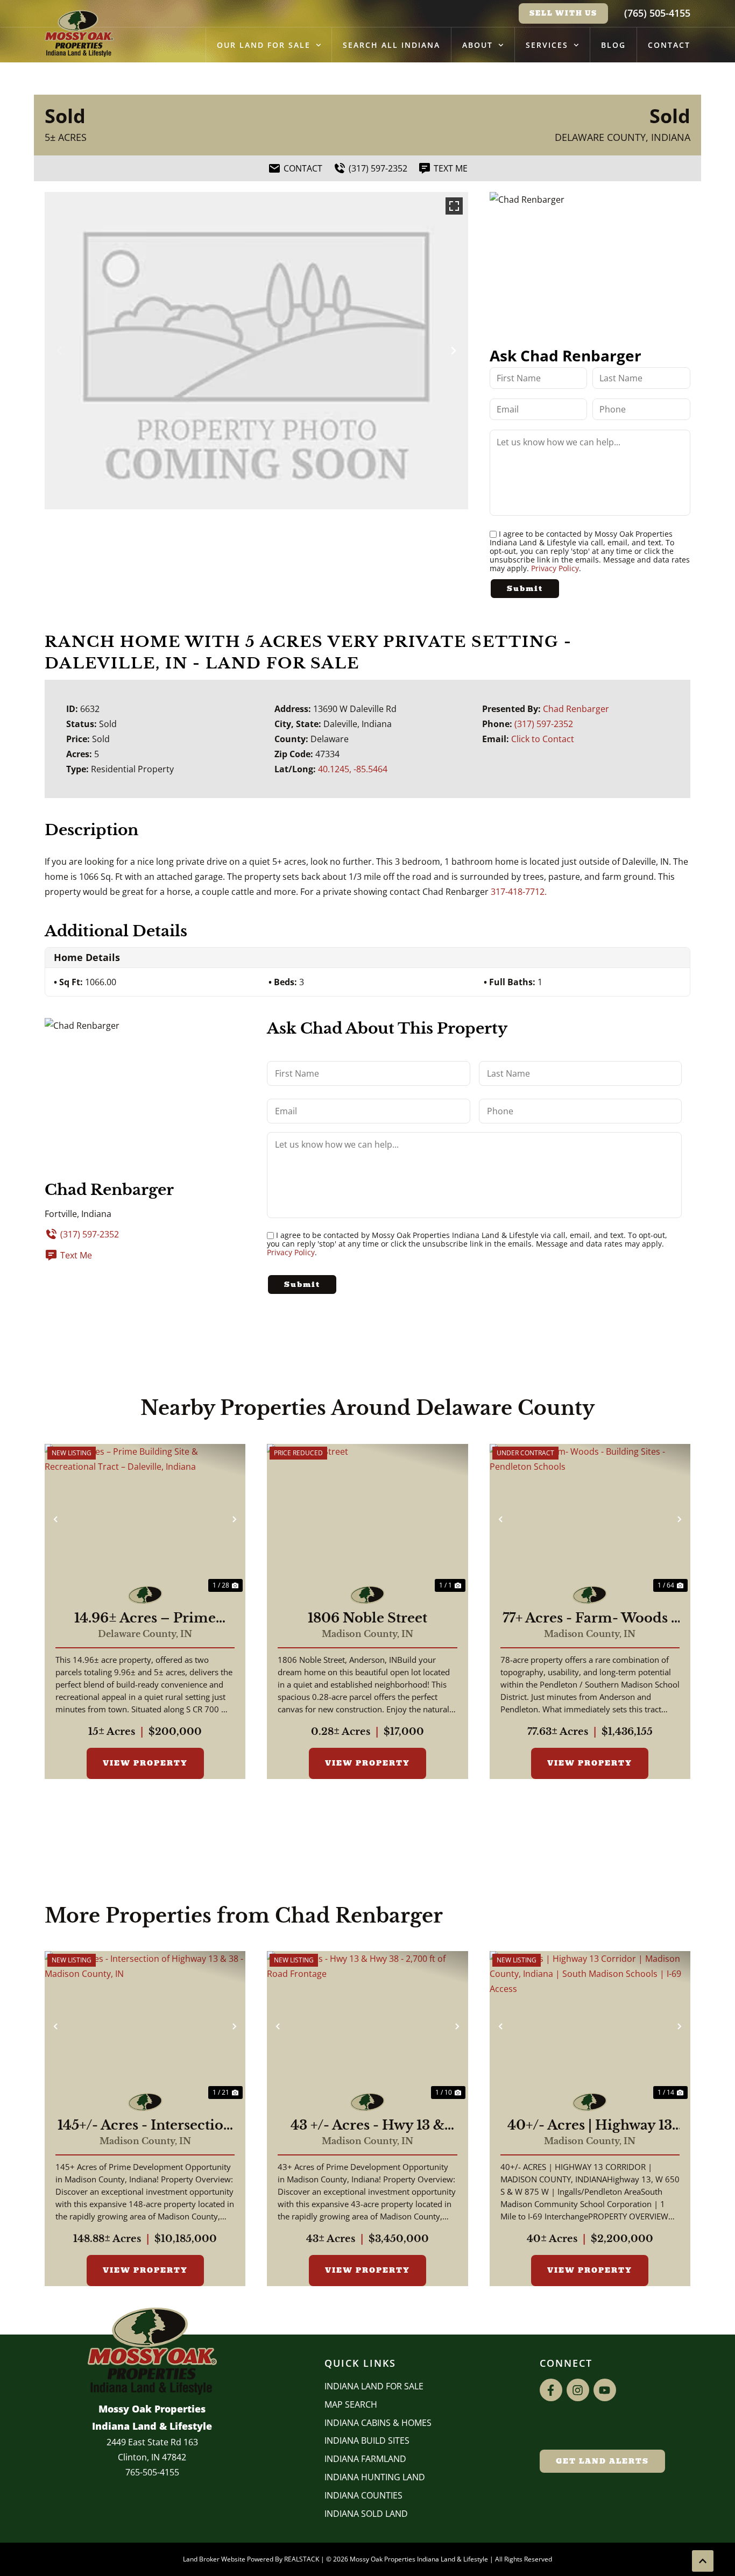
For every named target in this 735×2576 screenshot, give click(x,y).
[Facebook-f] (551, 2390)
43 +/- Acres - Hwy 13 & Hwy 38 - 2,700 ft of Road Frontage (367, 2125)
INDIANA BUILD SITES (367, 2440)
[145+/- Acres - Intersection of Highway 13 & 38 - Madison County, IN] (145, 2026)
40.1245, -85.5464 (353, 769)
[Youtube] (605, 2390)
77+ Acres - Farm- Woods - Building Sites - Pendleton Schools (590, 1618)
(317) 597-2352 (544, 724)
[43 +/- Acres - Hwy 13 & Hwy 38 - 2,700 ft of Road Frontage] (367, 2026)
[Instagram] (578, 2390)
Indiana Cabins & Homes (378, 2423)
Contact (669, 45)
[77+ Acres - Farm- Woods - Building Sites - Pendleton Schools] (590, 1519)
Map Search (351, 2404)
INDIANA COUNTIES (363, 2495)
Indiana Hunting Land (375, 2477)
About (478, 45)
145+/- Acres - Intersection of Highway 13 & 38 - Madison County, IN (145, 2125)
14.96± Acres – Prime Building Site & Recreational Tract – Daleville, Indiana (145, 1618)
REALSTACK (302, 2559)
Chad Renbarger (576, 709)
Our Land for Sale (264, 45)
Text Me (76, 1255)
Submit (525, 589)
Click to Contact (543, 739)
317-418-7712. (519, 892)
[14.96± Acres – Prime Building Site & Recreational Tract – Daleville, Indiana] (145, 1519)
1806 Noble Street (367, 1618)
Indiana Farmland (365, 2459)
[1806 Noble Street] (367, 1519)
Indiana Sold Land (366, 2514)
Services (547, 45)
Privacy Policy (555, 568)
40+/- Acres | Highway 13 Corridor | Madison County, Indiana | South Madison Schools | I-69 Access (590, 2125)
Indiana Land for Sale (374, 2386)
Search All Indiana (391, 45)
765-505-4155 (152, 2472)
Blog (613, 45)
